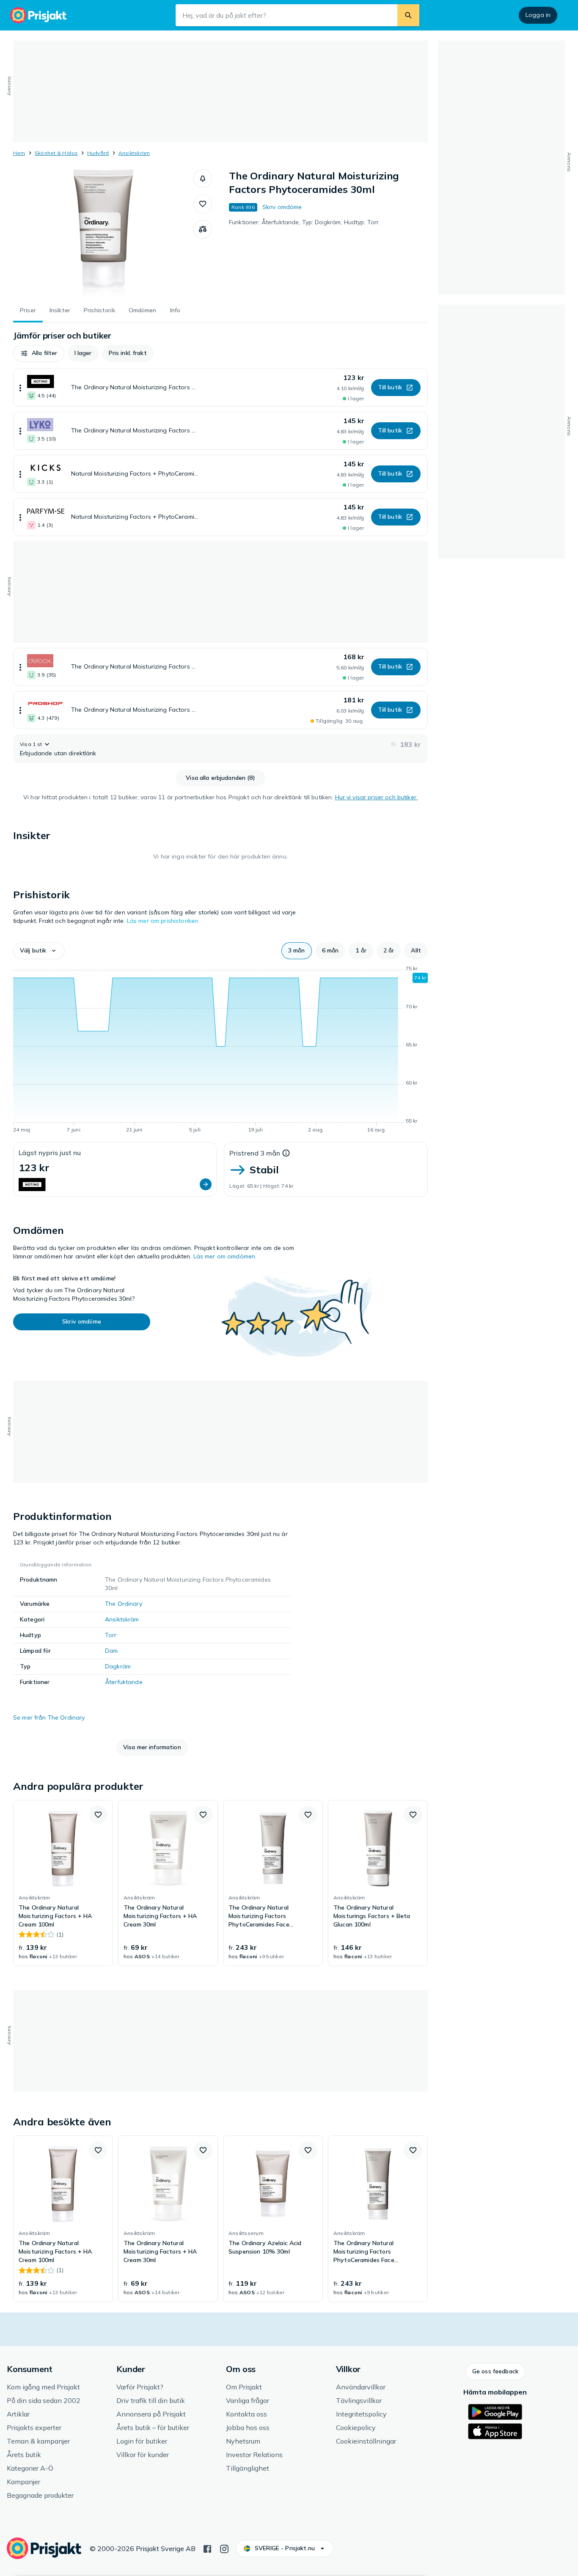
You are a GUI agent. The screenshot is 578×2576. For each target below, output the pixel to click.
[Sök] (408, 15)
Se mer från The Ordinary (49, 1717)
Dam (111, 1651)
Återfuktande (124, 1682)
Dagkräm (118, 1666)
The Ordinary (124, 1604)
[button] (203, 179)
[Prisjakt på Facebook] (207, 2548)
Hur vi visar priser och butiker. (376, 797)
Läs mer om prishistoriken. (163, 921)
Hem (19, 153)
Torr (111, 1635)
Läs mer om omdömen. (225, 1256)
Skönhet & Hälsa (56, 153)
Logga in (538, 15)
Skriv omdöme (282, 207)
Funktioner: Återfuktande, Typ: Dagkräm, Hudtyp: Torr (304, 222)
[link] (63, 1883)
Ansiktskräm (134, 153)
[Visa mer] (20, 388)
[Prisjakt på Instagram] (224, 2548)
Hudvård (98, 153)
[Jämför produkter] (203, 229)
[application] (220, 1051)
